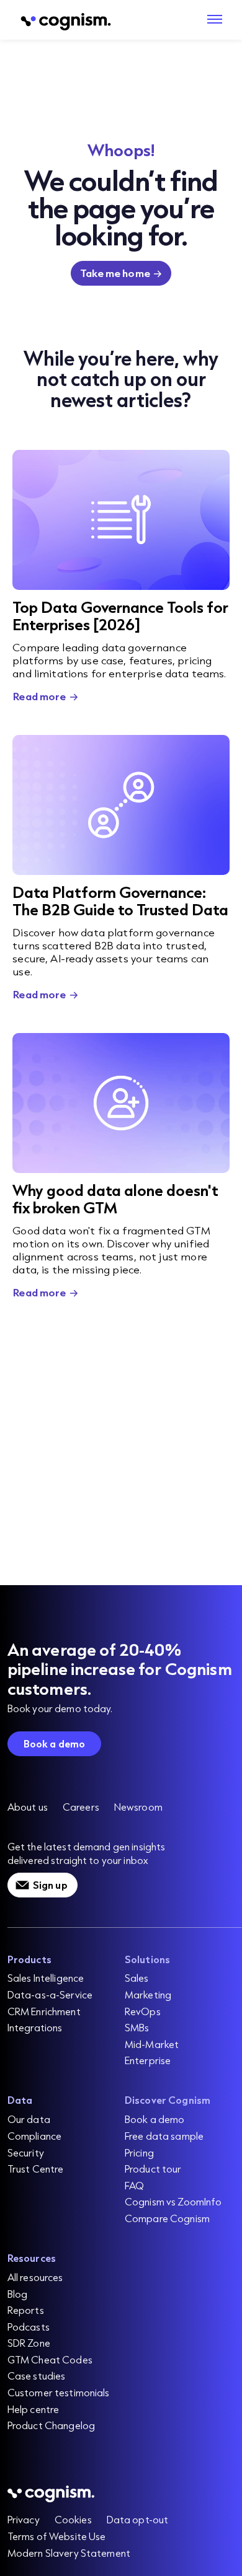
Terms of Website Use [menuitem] (57, 2536)
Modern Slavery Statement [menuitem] (69, 2553)
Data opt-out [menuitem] (138, 2519)
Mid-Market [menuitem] (152, 2044)
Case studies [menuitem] (37, 2376)
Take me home (115, 273)
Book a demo (55, 1743)
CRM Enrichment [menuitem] (44, 2011)
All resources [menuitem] (35, 2277)
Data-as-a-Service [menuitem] (50, 1994)
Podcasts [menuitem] (29, 2327)
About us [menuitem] (28, 1807)
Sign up (50, 1885)
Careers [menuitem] (81, 1807)
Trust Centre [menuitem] (36, 2169)
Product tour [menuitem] (153, 2169)
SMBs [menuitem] (137, 2027)
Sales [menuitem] (137, 1978)
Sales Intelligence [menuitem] (46, 1978)
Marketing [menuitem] (148, 1994)
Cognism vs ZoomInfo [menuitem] (173, 2201)
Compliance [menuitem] (34, 2136)
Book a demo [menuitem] (155, 2119)
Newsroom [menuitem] (138, 1807)
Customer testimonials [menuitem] (59, 2392)
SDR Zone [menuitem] (29, 2343)
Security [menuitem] (26, 2152)
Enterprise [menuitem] (148, 2060)
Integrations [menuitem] (35, 2027)
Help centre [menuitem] (34, 2409)
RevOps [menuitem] (143, 2011)
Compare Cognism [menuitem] (167, 2218)
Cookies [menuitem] (73, 2519)
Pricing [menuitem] (139, 2152)
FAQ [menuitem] (134, 2185)
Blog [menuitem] (18, 2294)
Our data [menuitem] (29, 2119)
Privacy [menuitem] (24, 2519)
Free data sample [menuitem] (164, 2136)
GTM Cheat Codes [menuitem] (50, 2359)
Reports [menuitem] (26, 2310)
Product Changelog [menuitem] (51, 2425)
